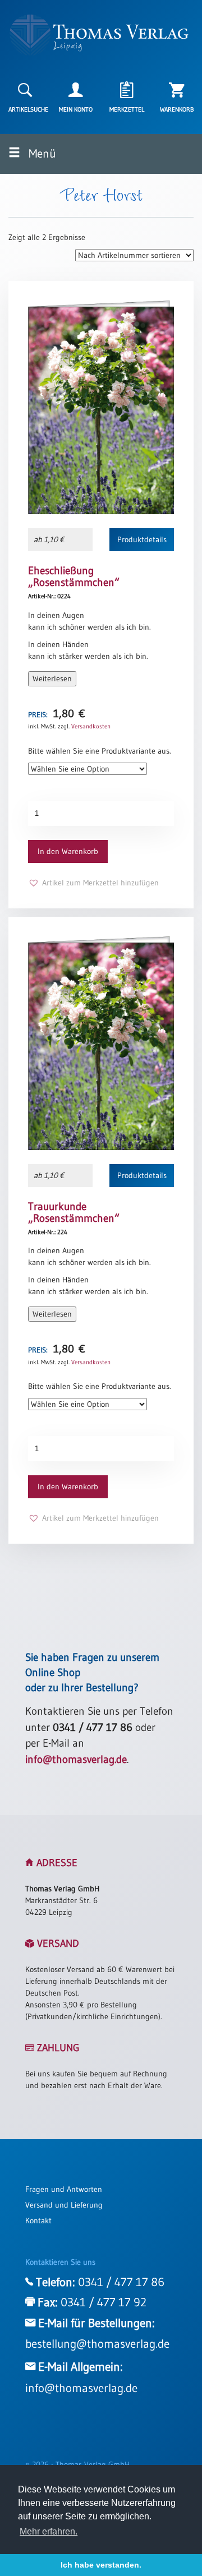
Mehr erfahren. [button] (49, 2531)
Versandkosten (91, 726)
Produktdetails (142, 539)
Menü (41, 154)
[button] (93, 883)
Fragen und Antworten (64, 2189)
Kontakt (38, 2220)
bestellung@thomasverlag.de (97, 2344)
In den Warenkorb (68, 851)
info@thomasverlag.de (76, 1759)
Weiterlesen (52, 678)
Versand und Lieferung (64, 2205)
